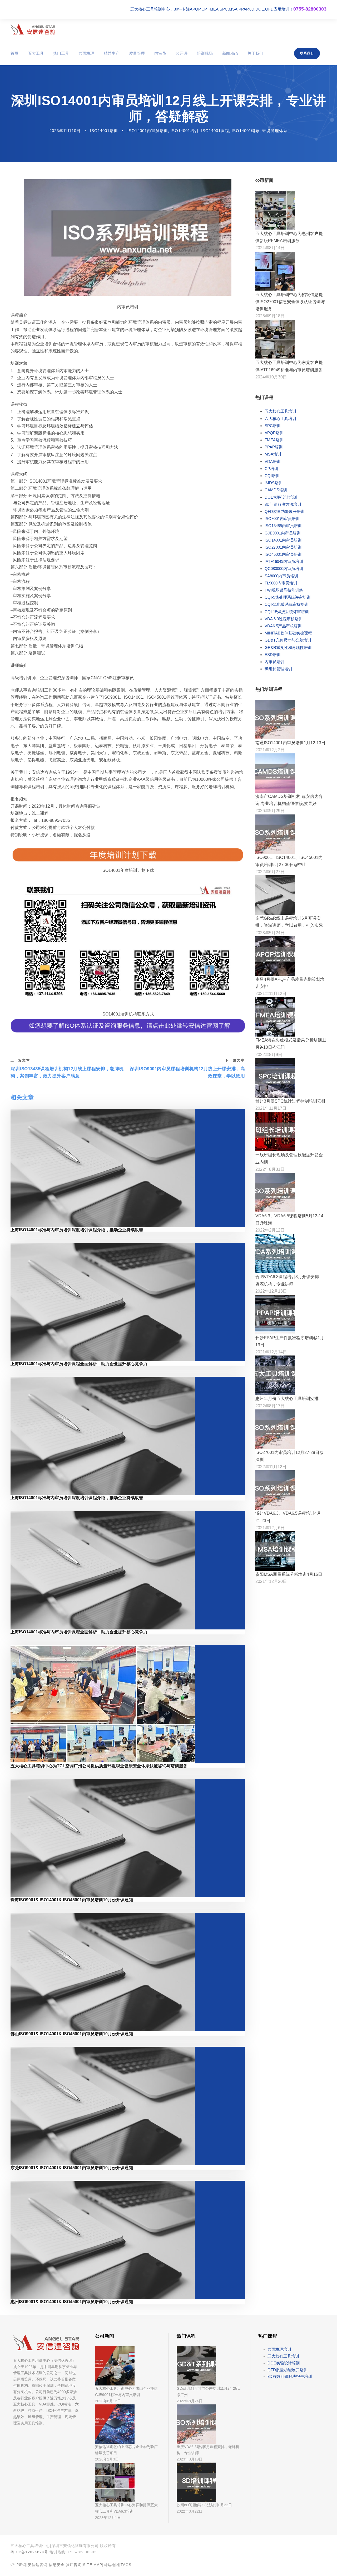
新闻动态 (230, 53)
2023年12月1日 (108, 2518)
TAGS (126, 2565)
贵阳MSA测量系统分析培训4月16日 (289, 1574)
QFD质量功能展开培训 (285, 511)
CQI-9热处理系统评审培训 (288, 597)
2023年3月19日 (190, 2459)
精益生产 (112, 53)
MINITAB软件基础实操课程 (288, 633)
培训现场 (205, 53)
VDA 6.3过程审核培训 (284, 619)
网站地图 (111, 2565)
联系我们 (307, 53)
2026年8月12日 (108, 2401)
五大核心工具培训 (280, 411)
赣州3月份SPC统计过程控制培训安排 (291, 1101)
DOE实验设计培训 (281, 497)
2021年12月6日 (270, 1528)
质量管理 (137, 53)
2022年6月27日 (270, 872)
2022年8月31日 (270, 1169)
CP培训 (271, 469)
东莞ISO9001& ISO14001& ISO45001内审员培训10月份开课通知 (72, 2168)
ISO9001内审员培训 (282, 519)
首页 (14, 53)
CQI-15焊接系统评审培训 (287, 612)
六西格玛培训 (279, 2349)
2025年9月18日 (270, 316)
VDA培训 (273, 461)
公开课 (182, 53)
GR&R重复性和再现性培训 (288, 647)
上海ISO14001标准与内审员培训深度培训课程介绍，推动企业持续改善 (77, 1230)
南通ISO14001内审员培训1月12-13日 (290, 743)
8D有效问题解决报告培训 (290, 2376)
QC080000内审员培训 (284, 569)
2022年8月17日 (270, 1406)
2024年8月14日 (270, 248)
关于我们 (255, 53)
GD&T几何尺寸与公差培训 (288, 640)
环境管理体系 (275, 131)
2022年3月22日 (190, 2511)
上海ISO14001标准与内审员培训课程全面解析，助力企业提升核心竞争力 (79, 1364)
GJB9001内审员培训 (283, 533)
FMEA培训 (274, 440)
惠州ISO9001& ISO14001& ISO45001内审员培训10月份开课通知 (72, 2302)
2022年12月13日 (271, 1291)
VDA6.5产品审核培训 (283, 626)
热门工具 (61, 53)
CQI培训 (272, 476)
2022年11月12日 (271, 1467)
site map (93, 2565)
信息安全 (57, 2565)
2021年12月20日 (271, 1581)
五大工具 (36, 53)
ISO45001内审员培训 (283, 554)
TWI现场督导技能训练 (284, 590)
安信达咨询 (38, 2565)
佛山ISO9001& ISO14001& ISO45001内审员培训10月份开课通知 (72, 2034)
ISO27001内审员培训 (283, 547)
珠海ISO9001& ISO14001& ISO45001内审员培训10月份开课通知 (72, 1900)
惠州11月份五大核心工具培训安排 (287, 1399)
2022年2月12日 (270, 1230)
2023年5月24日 (270, 933)
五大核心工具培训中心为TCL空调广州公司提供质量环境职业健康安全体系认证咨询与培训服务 (99, 1766)
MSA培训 (273, 454)
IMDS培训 (274, 483)
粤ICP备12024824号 (29, 2552)
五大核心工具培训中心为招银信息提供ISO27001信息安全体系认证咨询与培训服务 (290, 302)
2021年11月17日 (271, 1108)
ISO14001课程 (215, 131)
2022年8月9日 (269, 1055)
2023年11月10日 (65, 131)
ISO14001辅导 (246, 131)
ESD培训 (273, 655)
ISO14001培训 (104, 131)
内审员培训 (274, 662)
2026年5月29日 (270, 811)
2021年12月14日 (271, 1352)
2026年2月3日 (107, 2459)
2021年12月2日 (270, 750)
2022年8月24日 (190, 2401)
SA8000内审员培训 (281, 576)
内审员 (160, 53)
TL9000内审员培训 (281, 583)
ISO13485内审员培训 (283, 526)
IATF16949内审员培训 (284, 561)
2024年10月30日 (271, 377)
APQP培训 (274, 433)
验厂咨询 (74, 2565)
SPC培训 (273, 426)
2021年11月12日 (271, 994)
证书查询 (18, 2565)
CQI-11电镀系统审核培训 (287, 604)
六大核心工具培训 (280, 419)
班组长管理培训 (278, 669)
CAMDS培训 (276, 490)
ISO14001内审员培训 (148, 131)
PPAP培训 (274, 447)
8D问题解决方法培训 (283, 504)
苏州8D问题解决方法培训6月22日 (204, 2505)
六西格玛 (86, 53)
